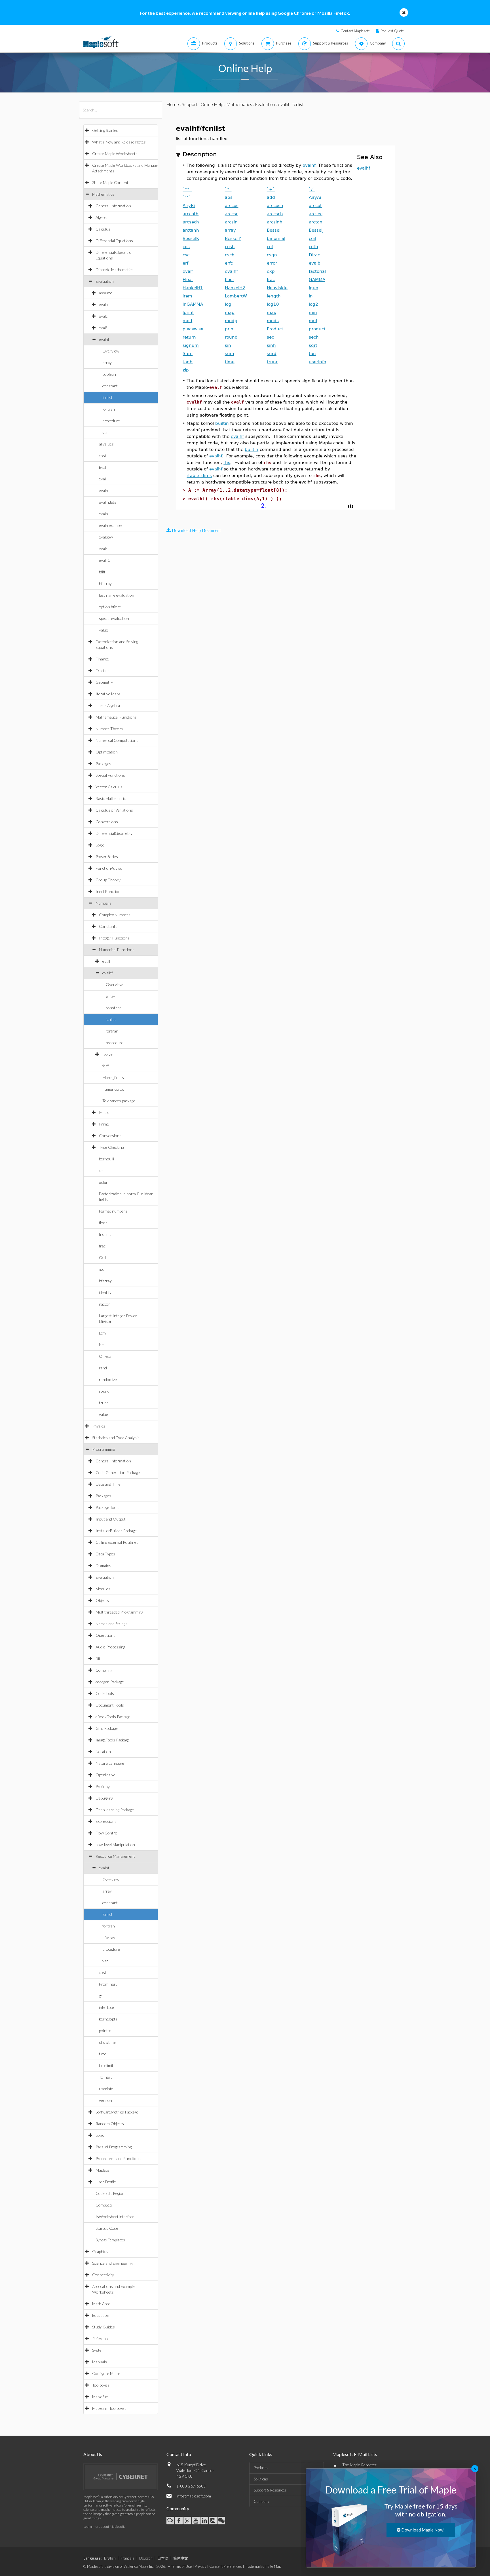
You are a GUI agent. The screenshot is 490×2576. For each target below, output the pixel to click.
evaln (104, 514)
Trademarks (255, 2566)
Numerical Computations (117, 740)
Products (261, 2468)
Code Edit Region (110, 2193)
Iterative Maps (108, 694)
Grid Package (107, 1728)
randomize (108, 1379)
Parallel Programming (114, 2147)
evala (103, 304)
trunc (104, 1403)
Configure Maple (106, 2373)
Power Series (107, 857)
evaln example (111, 525)
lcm (102, 1345)
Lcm (102, 1333)
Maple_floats (113, 1077)
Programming (104, 1449)
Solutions (261, 2479)
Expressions (106, 1821)
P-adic (104, 1112)
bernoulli (106, 1159)
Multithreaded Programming (119, 1612)
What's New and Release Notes (119, 142)
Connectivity (103, 2275)
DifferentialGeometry (114, 833)
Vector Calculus (109, 787)
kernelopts (108, 2019)
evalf (103, 328)
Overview (111, 351)
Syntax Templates (110, 2240)
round (104, 1391)
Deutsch (146, 2558)
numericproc (113, 1089)
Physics (99, 1426)
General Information (113, 206)
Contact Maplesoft (355, 31)
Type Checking (111, 1147)
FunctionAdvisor (110, 868)
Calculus (103, 229)
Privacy (200, 2566)
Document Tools (110, 1705)
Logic (100, 845)
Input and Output (111, 1519)
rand (103, 1368)
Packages (103, 764)
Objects (102, 1600)
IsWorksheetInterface (115, 2217)
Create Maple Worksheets (115, 154)
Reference (101, 2339)
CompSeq (104, 2205)
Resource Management (115, 1856)
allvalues (106, 444)
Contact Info (179, 2454)
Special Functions (110, 775)
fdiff (102, 572)
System (98, 2350)
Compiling (104, 1670)
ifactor (104, 1304)
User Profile (106, 2182)
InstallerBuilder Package (116, 1531)
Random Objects (110, 2124)
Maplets (102, 2170)
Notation (103, 1752)
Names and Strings (111, 1624)
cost (103, 456)
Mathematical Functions (116, 717)
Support (190, 104)
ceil (102, 1170)
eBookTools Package (113, 1717)
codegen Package (110, 1682)
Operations (105, 1635)
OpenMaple (105, 1775)
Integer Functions (114, 938)
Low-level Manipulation (115, 1845)
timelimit (106, 2065)
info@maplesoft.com (194, 2496)
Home (173, 104)
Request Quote (392, 31)
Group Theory (108, 880)
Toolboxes (101, 2385)
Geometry (104, 682)
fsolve (107, 1054)
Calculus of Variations (114, 810)
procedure (111, 421)
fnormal (106, 1234)
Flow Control (107, 1833)
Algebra (102, 217)
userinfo (106, 2089)
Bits (99, 1658)
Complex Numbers (115, 915)
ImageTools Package (113, 1740)
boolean (109, 374)
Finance (102, 659)
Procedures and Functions (118, 2158)
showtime (107, 2042)
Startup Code (107, 2228)
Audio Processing (110, 1647)
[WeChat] (221, 2521)
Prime (104, 1124)
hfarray (105, 583)
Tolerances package (119, 1101)
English (110, 2558)
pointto (105, 2031)
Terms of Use (181, 2566)
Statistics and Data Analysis (116, 1438)
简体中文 (181, 2558)
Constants (108, 926)
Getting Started (105, 130)
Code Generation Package (118, 1472)
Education (101, 2315)
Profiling (103, 1786)
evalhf (104, 339)
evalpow (106, 537)
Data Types (105, 1554)
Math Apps (101, 2304)
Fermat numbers (113, 1211)
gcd (102, 1269)
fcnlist (107, 397)
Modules (103, 1589)
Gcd (102, 1258)
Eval (103, 467)
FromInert (108, 1984)
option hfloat (110, 607)
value (104, 630)
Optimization (107, 752)
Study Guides (104, 2327)
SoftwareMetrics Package (117, 2112)
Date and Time (108, 1484)
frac (102, 1246)
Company (261, 2501)
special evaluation (114, 618)
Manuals (100, 2362)
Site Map (274, 2566)
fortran (109, 409)
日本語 (163, 2558)
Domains (103, 1565)
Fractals (103, 671)
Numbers (104, 903)
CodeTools (105, 1693)
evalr (103, 549)
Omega (105, 1356)
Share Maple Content (110, 182)
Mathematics (103, 194)
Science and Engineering (112, 2263)
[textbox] (264, 506)
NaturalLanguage (110, 1763)
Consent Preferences (226, 2566)
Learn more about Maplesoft (104, 2527)
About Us (93, 2454)
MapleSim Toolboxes (109, 2408)
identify (105, 1292)
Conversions (107, 822)
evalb (103, 490)
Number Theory (109, 729)
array (107, 363)
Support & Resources (270, 2490)
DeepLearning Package (115, 1810)
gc (101, 1996)
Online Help (212, 104)
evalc (103, 316)
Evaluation (105, 281)
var (105, 432)
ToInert (105, 2077)
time (103, 2054)
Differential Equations (114, 241)
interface (106, 2007)
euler (103, 1182)
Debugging (104, 1798)
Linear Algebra (108, 705)
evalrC (105, 560)
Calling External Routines (117, 1542)
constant (110, 386)
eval (102, 479)
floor (103, 1223)
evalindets (108, 502)
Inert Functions (109, 891)
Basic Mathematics (112, 798)
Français (127, 2558)
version (105, 2100)
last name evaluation (117, 595)
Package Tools (107, 1507)
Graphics (100, 2251)
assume (106, 293)
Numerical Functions (117, 950)
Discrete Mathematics (114, 270)
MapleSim (100, 2397)
